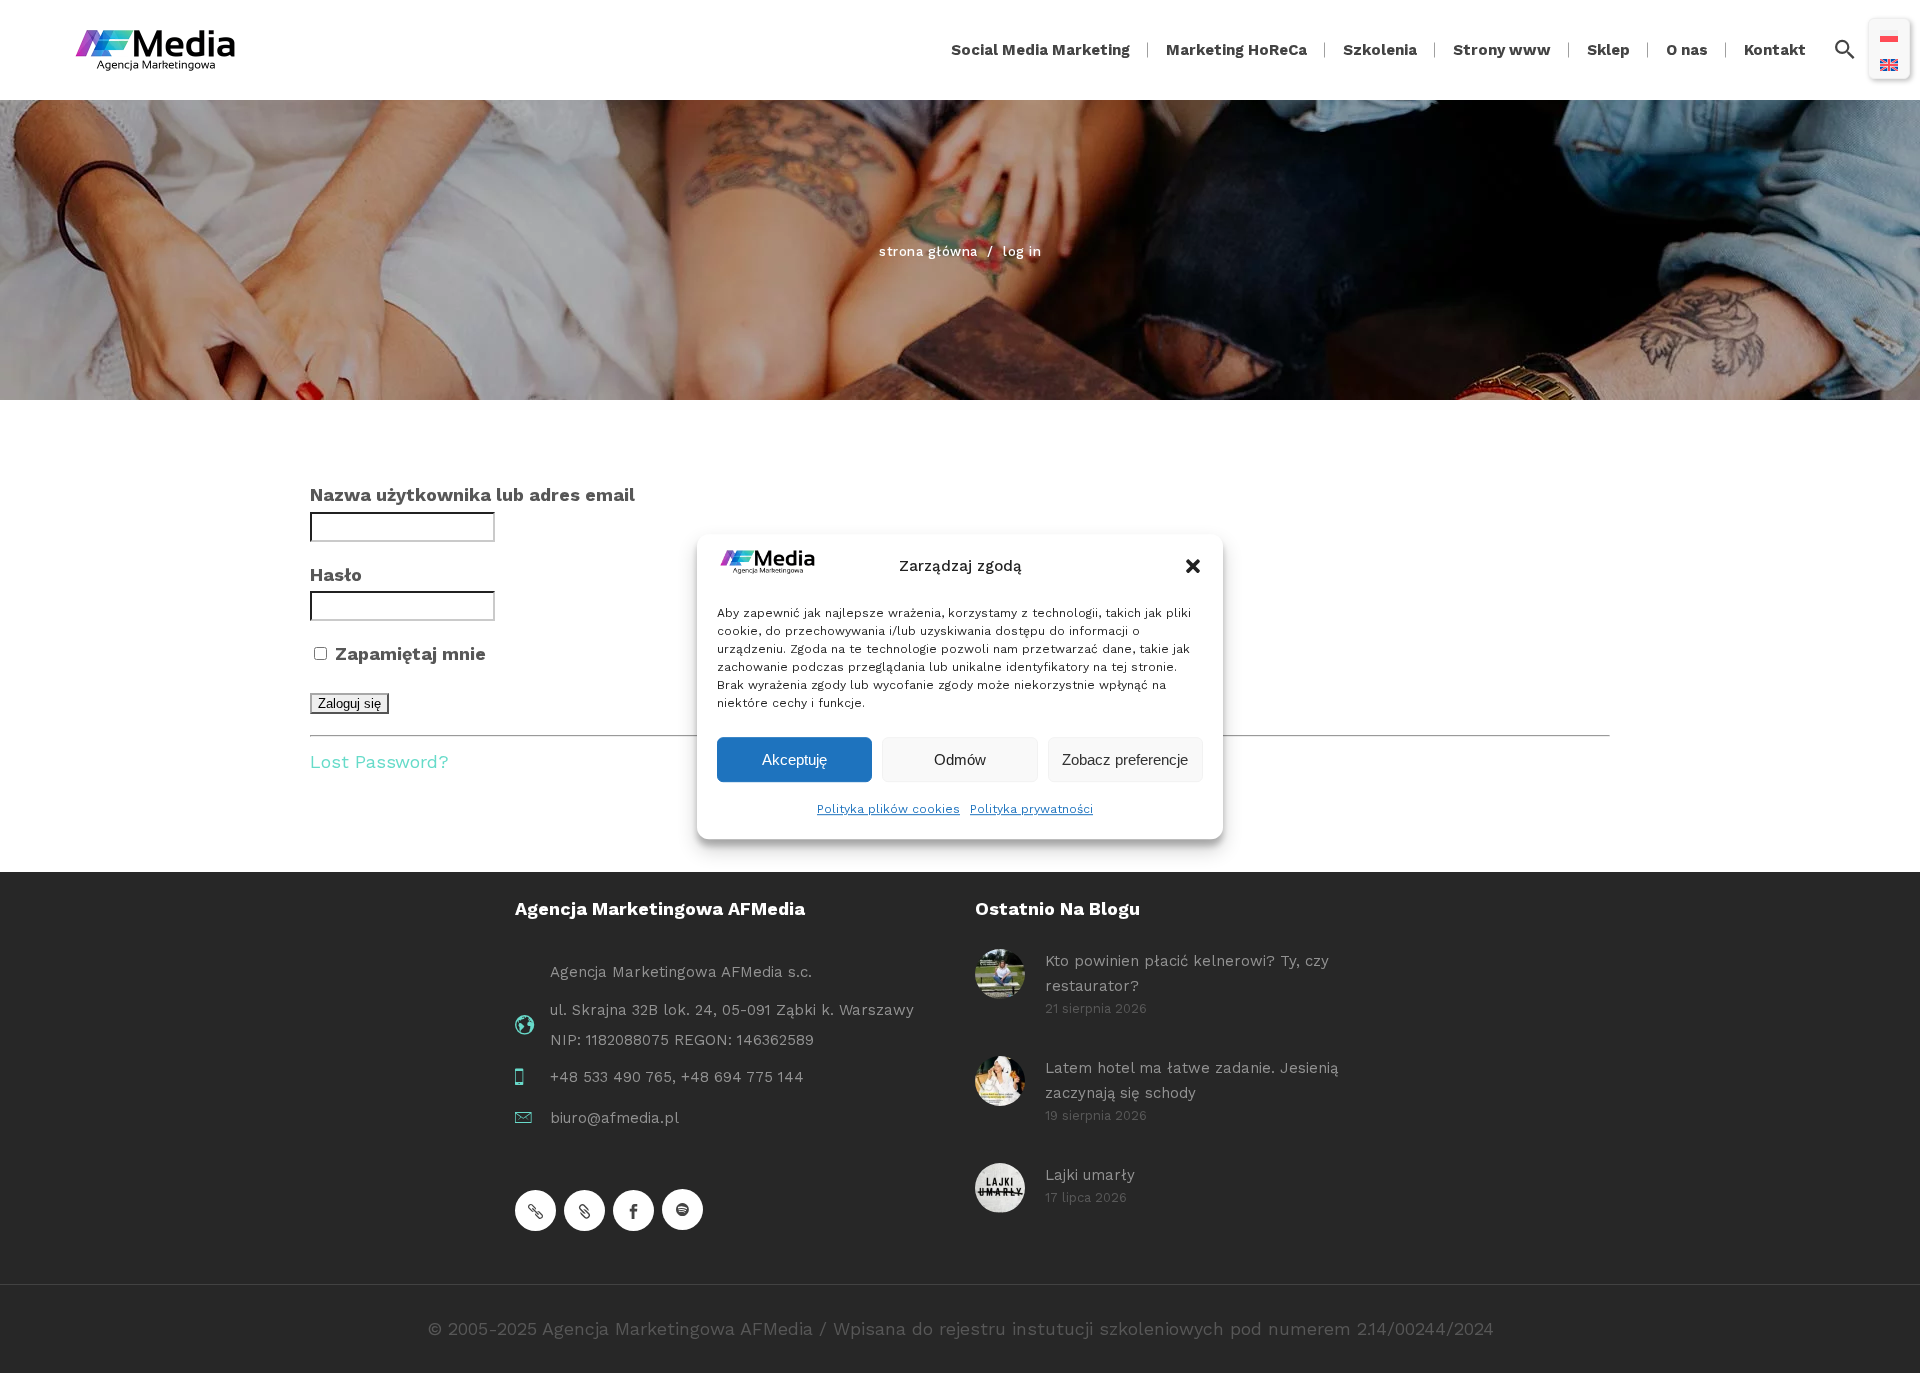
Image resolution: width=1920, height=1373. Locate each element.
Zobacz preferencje (1125, 759)
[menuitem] (1889, 34)
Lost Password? (379, 761)
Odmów (960, 759)
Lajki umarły (1090, 1175)
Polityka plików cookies (888, 809)
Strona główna (928, 251)
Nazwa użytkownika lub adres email (472, 494)
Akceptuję (794, 759)
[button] (1193, 567)
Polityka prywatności (1031, 809)
